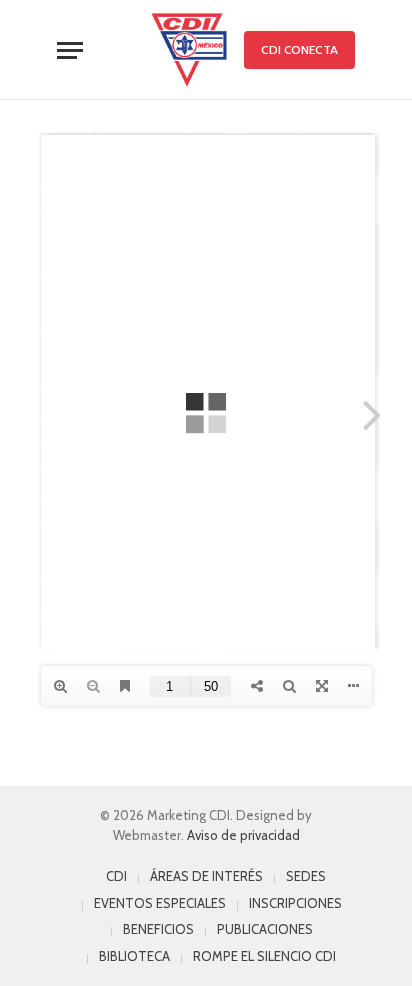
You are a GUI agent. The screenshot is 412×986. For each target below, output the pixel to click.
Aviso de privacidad (243, 835)
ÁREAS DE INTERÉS (206, 876)
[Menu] (70, 50)
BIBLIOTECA (134, 956)
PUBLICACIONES (265, 929)
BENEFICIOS (158, 929)
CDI (116, 876)
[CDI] (189, 50)
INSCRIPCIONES (295, 903)
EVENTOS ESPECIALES (160, 903)
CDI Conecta (299, 49)
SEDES (306, 876)
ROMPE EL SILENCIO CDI (264, 956)
